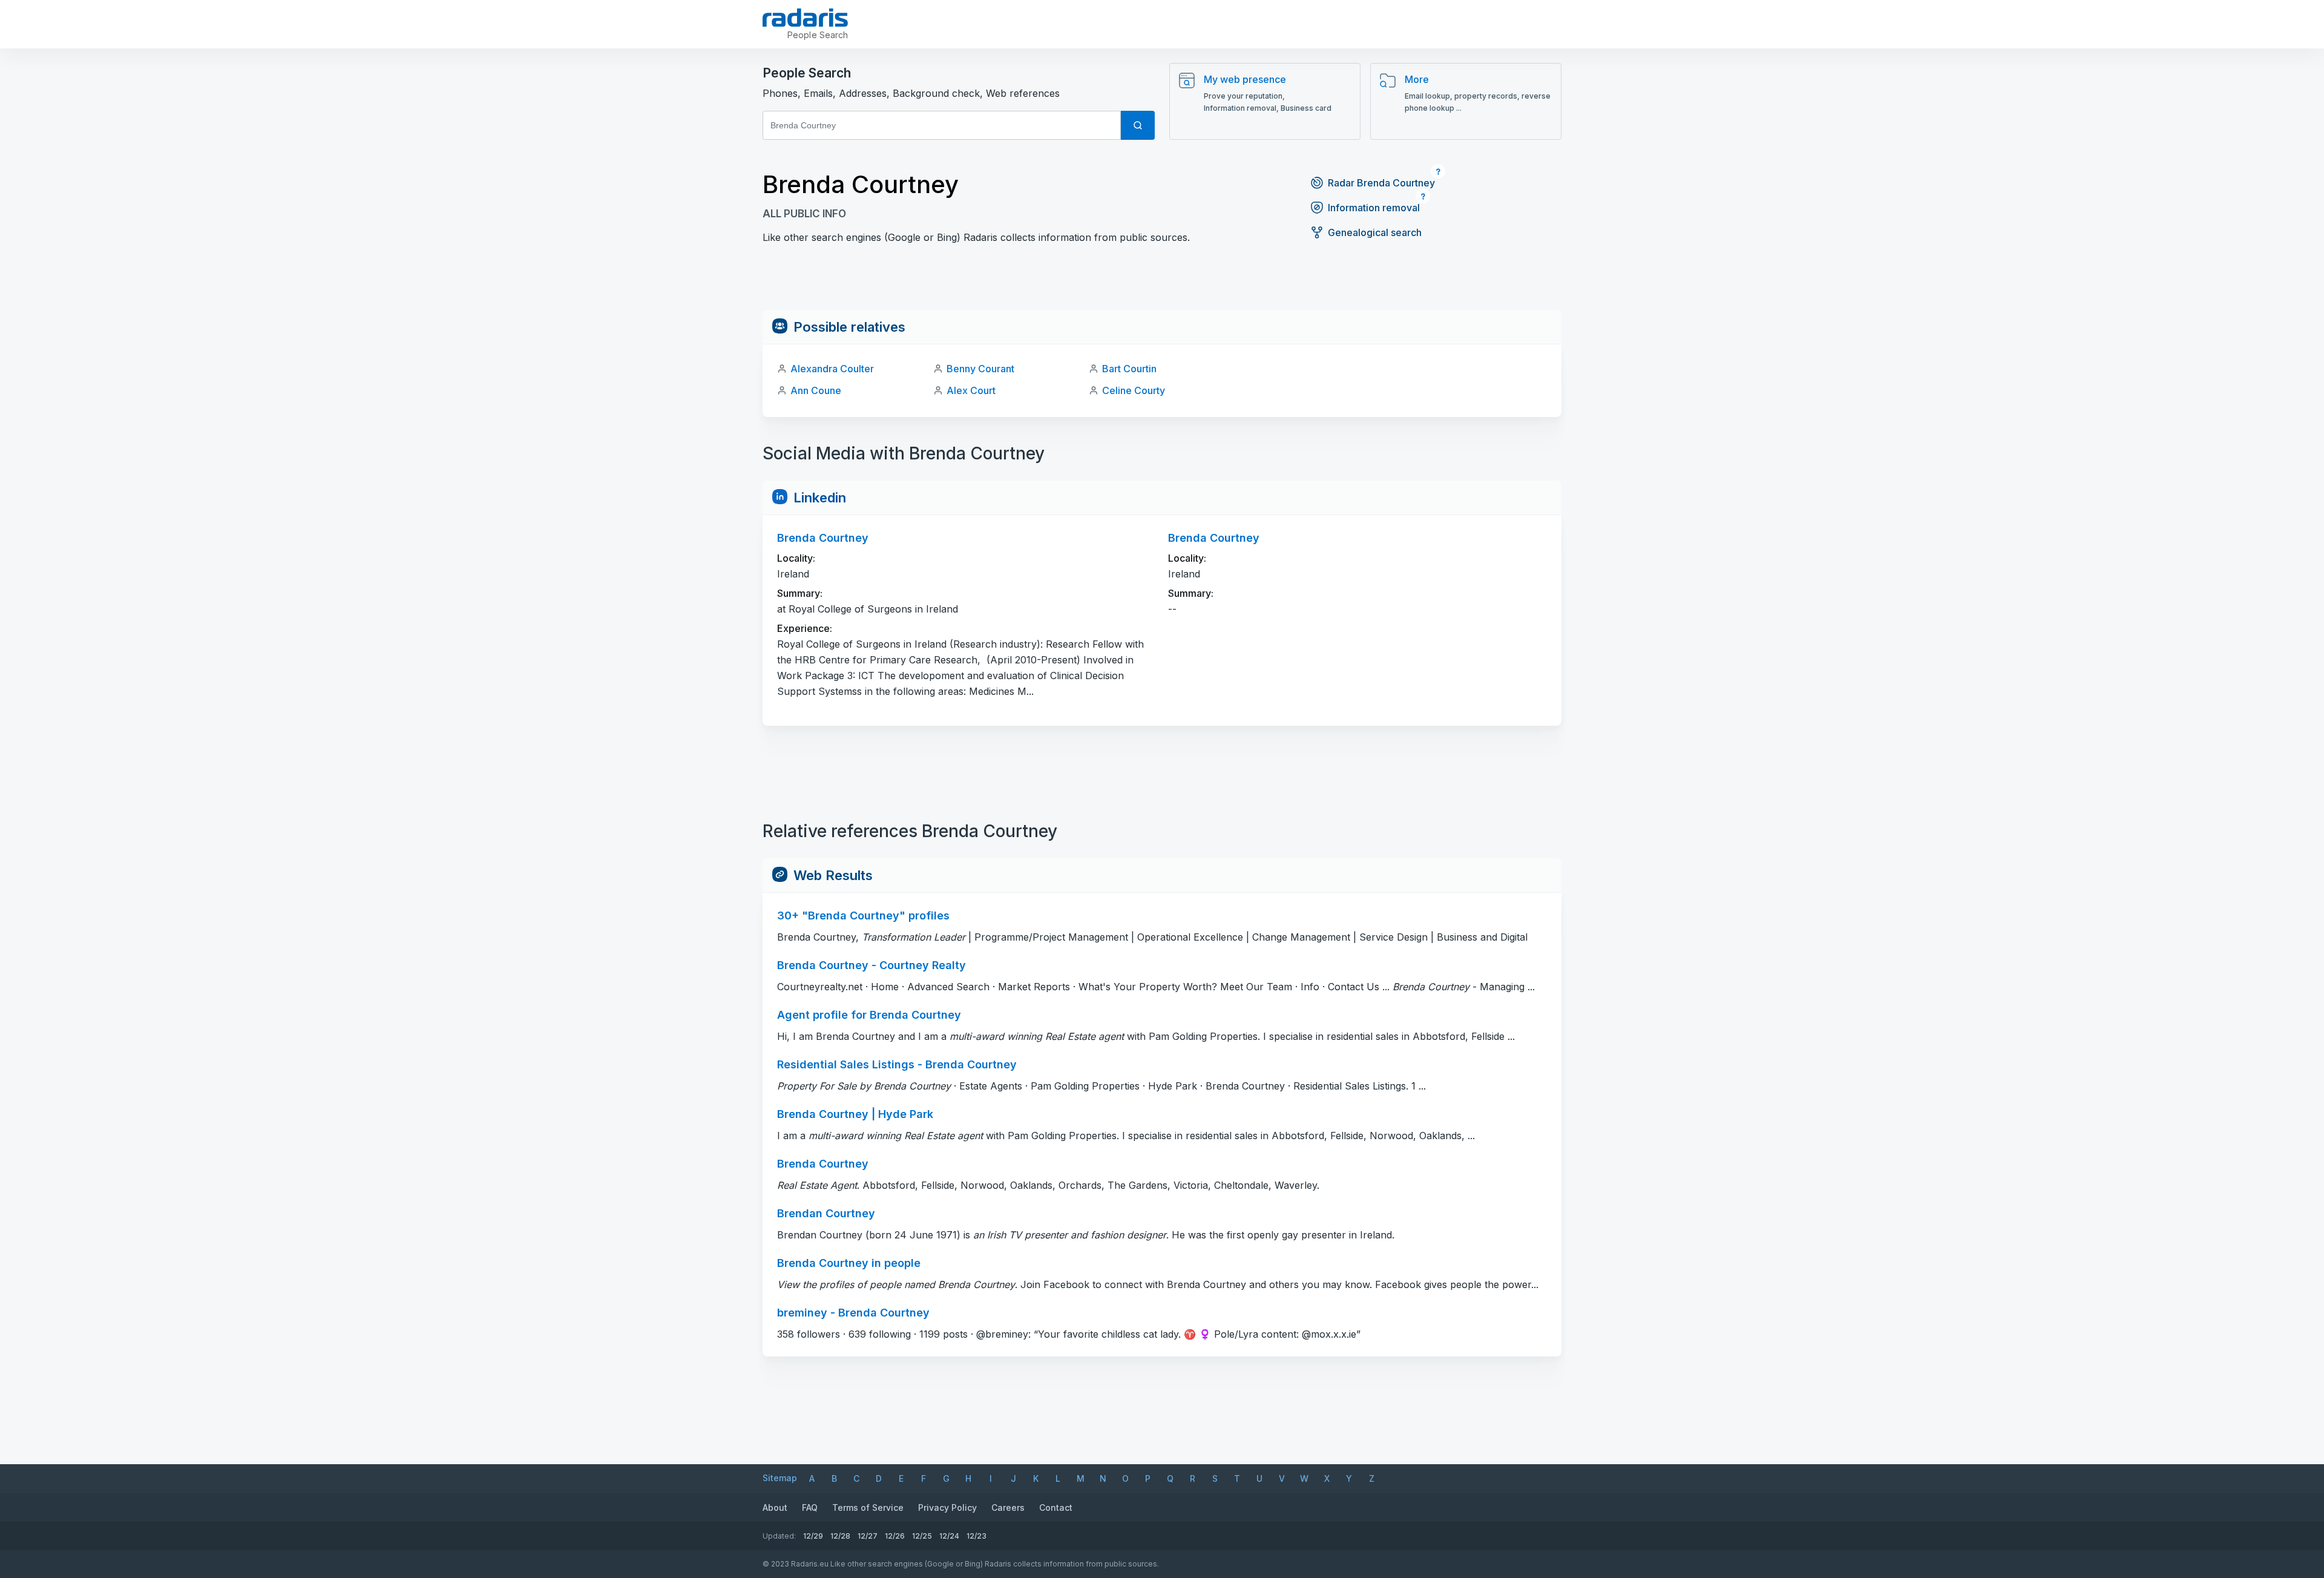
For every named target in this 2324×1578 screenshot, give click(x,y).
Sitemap (780, 1478)
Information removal (1374, 208)
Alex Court (971, 390)
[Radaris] (805, 18)
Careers (1008, 1507)
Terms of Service (868, 1507)
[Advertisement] (1162, 283)
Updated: (779, 1536)
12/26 (895, 1536)
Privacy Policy (947, 1507)
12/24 (949, 1536)
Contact (1056, 1507)
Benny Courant (980, 369)
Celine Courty (1134, 390)
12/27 (868, 1536)
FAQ (810, 1507)
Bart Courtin (1129, 369)
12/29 (813, 1536)
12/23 (977, 1536)
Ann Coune (816, 390)
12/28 (840, 1536)
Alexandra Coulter (832, 369)
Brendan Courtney (826, 1213)
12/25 (922, 1536)
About (775, 1507)
